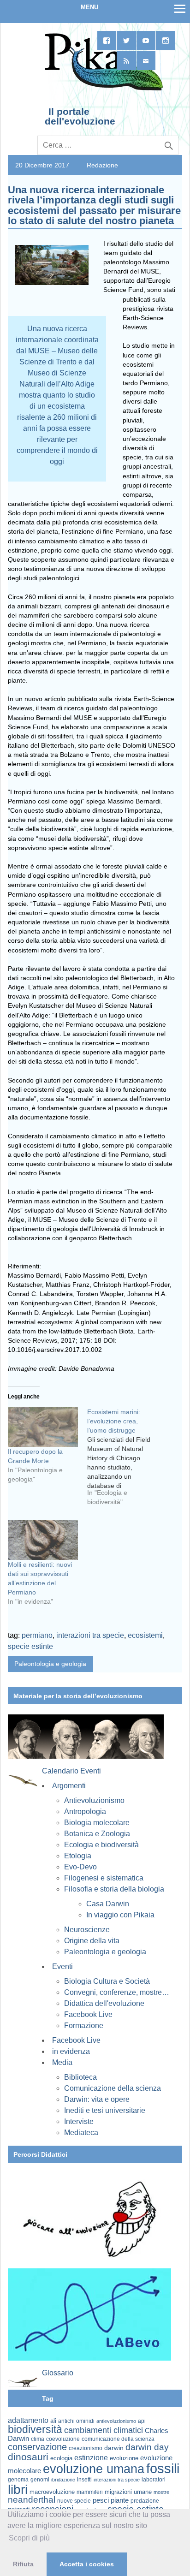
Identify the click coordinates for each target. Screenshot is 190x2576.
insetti (84, 2480)
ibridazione (63, 2480)
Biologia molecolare (97, 1823)
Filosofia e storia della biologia (114, 1889)
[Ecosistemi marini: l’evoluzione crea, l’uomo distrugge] (127, 1460)
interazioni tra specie (90, 1635)
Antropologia (85, 1812)
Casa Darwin (108, 1904)
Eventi (62, 1966)
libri (18, 2489)
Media (62, 2062)
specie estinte (30, 1646)
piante (120, 2500)
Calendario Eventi (71, 1771)
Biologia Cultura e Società (107, 1981)
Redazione (102, 165)
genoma (18, 2479)
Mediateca (81, 2133)
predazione (145, 2501)
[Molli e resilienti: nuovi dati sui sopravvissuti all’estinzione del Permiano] (43, 1540)
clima (38, 2439)
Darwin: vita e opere (97, 2099)
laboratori (154, 2479)
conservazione (37, 2447)
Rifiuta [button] (23, 2564)
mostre (161, 2492)
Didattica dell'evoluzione (104, 2003)
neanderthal (32, 2500)
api (142, 2421)
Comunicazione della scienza (113, 2088)
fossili (163, 2468)
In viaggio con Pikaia (120, 1915)
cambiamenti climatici (104, 2430)
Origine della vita (92, 1941)
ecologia (61, 2458)
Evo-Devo (80, 1867)
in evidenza (71, 2051)
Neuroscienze (87, 1930)
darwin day (147, 2447)
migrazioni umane (128, 2492)
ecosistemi (145, 1635)
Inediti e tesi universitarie (105, 2110)
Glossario (58, 2373)
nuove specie (74, 2501)
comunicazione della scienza (118, 2439)
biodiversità (35, 2429)
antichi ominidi (76, 2421)
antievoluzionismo (116, 2421)
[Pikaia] (102, 89)
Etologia (78, 1856)
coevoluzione (63, 2439)
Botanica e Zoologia (97, 1834)
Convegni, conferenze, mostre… (117, 1992)
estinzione (91, 2457)
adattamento (28, 2420)
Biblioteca (80, 2077)
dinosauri (28, 2457)
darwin (114, 2448)
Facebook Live (88, 2014)
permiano (37, 1635)
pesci (101, 2500)
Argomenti (69, 1786)
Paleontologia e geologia (50, 1664)
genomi (40, 2480)
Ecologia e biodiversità (101, 1845)
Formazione (84, 2026)
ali (53, 2421)
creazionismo (86, 2448)
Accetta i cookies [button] (87, 2564)
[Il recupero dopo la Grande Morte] (43, 1427)
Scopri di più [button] (29, 2538)
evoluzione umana (94, 2469)
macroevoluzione (52, 2492)
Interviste (79, 2121)
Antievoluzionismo (94, 1800)
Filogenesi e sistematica (104, 1878)
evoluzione (124, 2458)
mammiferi (90, 2492)
